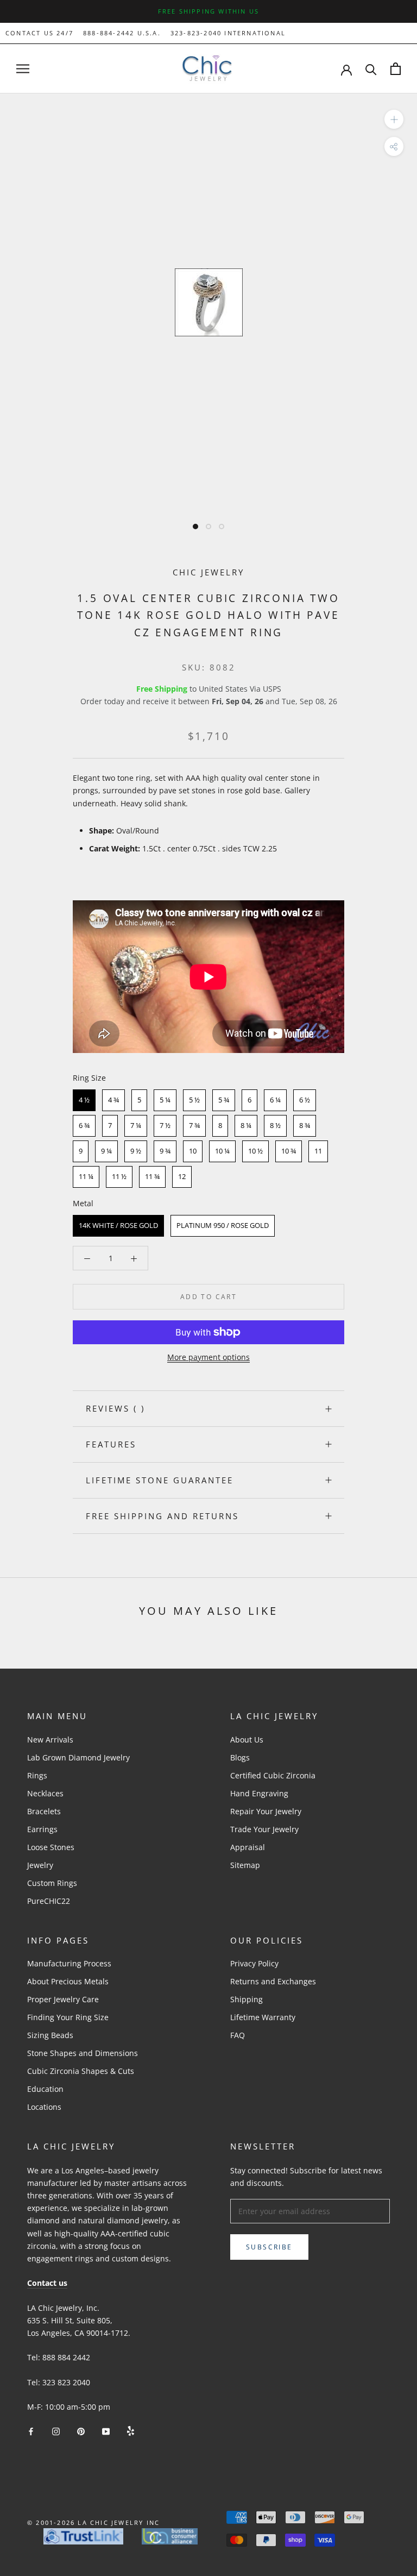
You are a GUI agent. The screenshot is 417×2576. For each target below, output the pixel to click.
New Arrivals (50, 1740)
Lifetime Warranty (263, 2017)
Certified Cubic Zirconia (273, 1775)
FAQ (238, 2035)
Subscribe (269, 2247)
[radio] (84, 1100)
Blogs (240, 1757)
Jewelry (40, 1865)
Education (45, 2089)
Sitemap (245, 1865)
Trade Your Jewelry (264, 1829)
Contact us (47, 2283)
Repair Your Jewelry (266, 1811)
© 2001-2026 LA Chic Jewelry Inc (93, 2522)
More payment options (208, 1357)
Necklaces (45, 1793)
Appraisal (248, 1847)
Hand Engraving (259, 1793)
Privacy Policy (254, 1963)
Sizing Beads (50, 2035)
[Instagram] (56, 2430)
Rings (37, 1775)
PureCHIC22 (49, 1901)
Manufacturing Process (69, 1963)
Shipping (247, 1999)
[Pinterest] (81, 2430)
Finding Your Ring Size (68, 2017)
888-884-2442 (109, 33)
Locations (44, 2107)
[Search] (371, 69)
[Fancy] (131, 2430)
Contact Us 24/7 (39, 33)
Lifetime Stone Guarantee (160, 1480)
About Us (247, 1740)
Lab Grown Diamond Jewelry (78, 1757)
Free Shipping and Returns (162, 1516)
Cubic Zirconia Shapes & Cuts (81, 2071)
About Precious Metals (68, 1981)
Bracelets (44, 1811)
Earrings (42, 1829)
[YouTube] (106, 2430)
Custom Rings (52, 1883)
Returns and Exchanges (273, 1981)
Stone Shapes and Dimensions (83, 2053)
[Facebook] (31, 2430)
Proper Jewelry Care (63, 1999)
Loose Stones (51, 1847)
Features (111, 1444)
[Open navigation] (23, 69)
